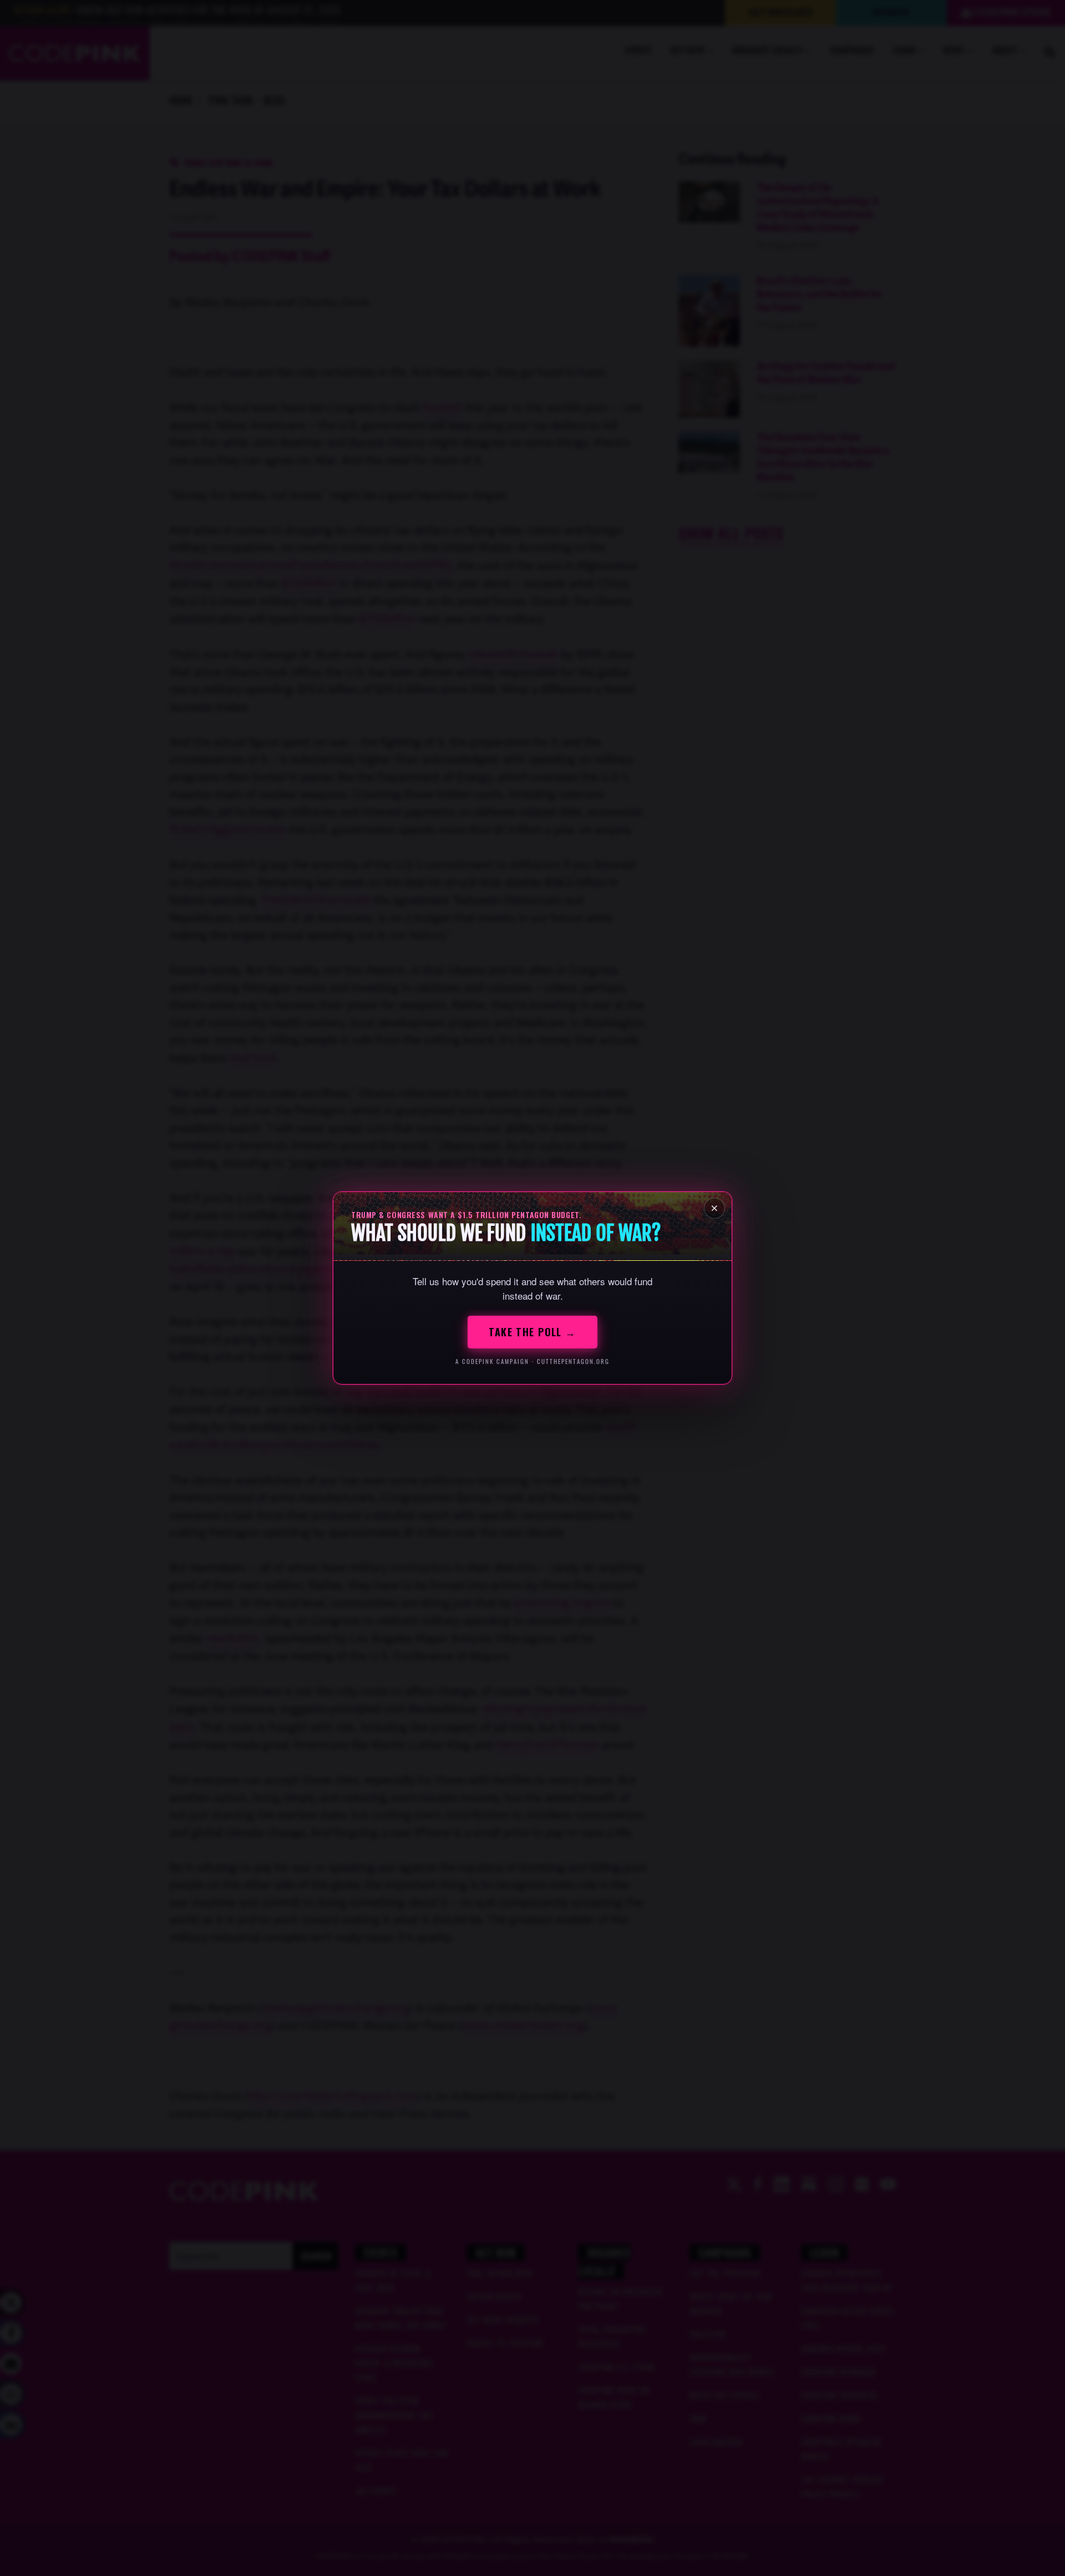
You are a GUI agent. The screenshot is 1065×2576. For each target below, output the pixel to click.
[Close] (714, 1208)
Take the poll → (532, 1332)
